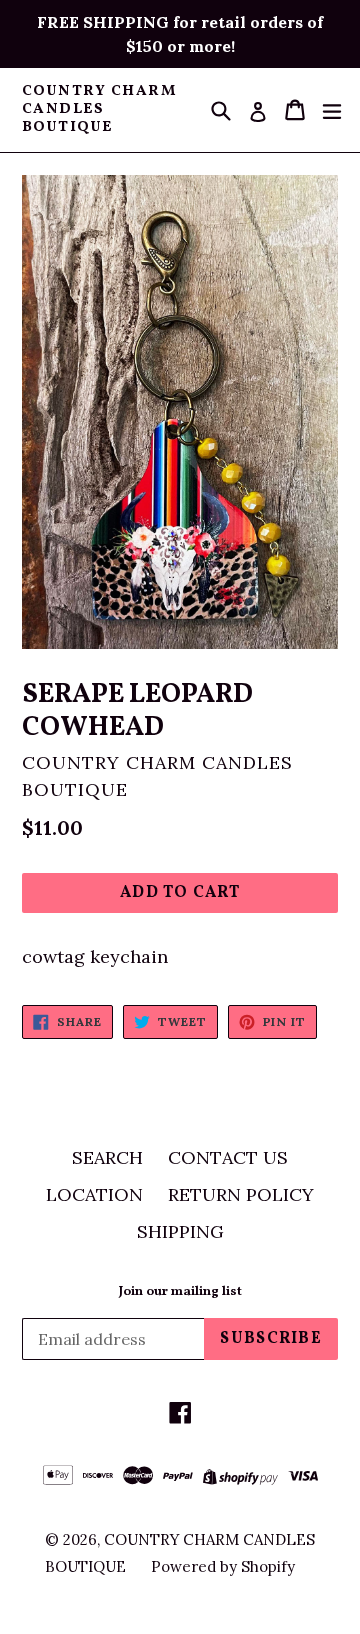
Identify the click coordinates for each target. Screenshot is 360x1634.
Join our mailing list (180, 1293)
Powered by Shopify (223, 1566)
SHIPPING (180, 1231)
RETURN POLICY (241, 1194)
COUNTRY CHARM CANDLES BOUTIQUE (99, 110)
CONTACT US (228, 1157)
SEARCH (107, 1157)
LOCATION (94, 1194)
